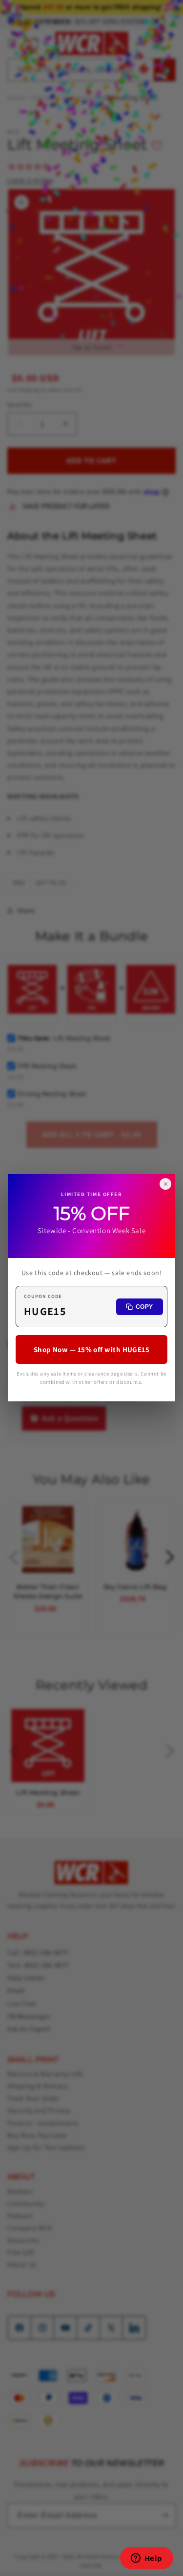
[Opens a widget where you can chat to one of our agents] (146, 2559)
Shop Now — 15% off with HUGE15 (92, 1350)
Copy (144, 1307)
